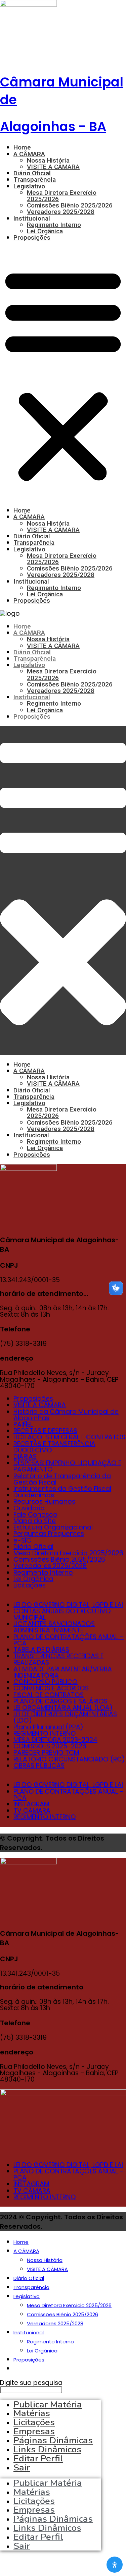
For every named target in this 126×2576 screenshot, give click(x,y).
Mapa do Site (35, 1521)
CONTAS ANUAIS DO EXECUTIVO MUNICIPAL (62, 1614)
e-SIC (22, 1540)
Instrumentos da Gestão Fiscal (62, 1489)
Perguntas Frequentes (49, 1534)
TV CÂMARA (32, 1811)
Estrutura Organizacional (53, 1527)
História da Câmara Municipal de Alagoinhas (66, 1415)
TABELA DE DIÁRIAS (41, 1650)
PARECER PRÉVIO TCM (46, 1753)
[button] (63, 374)
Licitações (30, 1585)
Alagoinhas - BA (53, 127)
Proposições (32, 237)
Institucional (32, 218)
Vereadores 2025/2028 (61, 212)
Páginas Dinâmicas (53, 2519)
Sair (22, 2467)
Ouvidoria (29, 1508)
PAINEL (23, 1424)
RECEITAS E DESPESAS (45, 1431)
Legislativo (29, 186)
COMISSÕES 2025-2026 (50, 1746)
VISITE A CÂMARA (53, 167)
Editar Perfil (38, 2458)
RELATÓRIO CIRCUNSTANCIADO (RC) (69, 1759)
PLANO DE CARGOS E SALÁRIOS (60, 1701)
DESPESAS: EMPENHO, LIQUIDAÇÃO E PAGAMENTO (67, 1466)
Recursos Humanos (44, 1502)
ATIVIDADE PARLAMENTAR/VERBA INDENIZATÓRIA (63, 1672)
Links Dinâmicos (47, 2528)
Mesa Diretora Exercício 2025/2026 (62, 196)
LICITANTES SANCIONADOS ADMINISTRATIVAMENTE (54, 1627)
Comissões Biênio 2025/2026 (70, 205)
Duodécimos (34, 1495)
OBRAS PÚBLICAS (39, 1766)
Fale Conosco (35, 1515)
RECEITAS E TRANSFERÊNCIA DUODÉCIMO (54, 1447)
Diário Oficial (32, 173)
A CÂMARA (29, 154)
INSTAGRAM (31, 1804)
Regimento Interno (54, 225)
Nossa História (48, 160)
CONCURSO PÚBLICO (46, 1682)
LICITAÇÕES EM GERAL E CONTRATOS (69, 1437)
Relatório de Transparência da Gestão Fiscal (62, 1479)
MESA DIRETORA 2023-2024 (55, 1740)
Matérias (32, 2492)
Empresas (34, 2510)
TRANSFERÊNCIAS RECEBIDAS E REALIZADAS (58, 1659)
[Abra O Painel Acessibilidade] (115, 2565)
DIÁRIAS (25, 1457)
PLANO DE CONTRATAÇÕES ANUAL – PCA (69, 1640)
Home (22, 147)
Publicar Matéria (48, 2483)
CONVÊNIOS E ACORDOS (51, 1688)
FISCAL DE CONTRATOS (49, 1695)
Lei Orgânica (45, 231)
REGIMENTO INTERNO (45, 1733)
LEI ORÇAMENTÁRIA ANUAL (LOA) (63, 1708)
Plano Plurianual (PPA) (48, 1727)
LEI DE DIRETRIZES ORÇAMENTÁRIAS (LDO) (65, 1717)
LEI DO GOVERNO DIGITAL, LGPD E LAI (68, 1605)
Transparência (35, 179)
